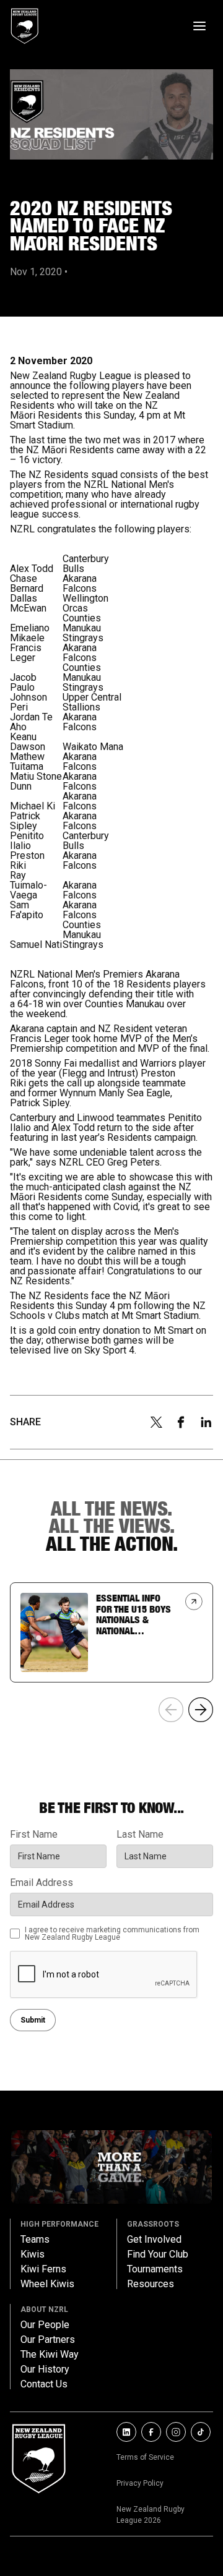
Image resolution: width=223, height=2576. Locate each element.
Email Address (42, 1883)
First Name (34, 1835)
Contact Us (44, 2384)
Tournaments (155, 2269)
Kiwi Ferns (43, 2269)
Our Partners (48, 2340)
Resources (151, 2284)
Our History (45, 2369)
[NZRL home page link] (25, 26)
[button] (201, 1710)
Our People (45, 2325)
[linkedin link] (126, 2432)
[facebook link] (151, 2432)
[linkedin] (206, 1422)
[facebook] (181, 1422)
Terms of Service (145, 2457)
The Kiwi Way (50, 2355)
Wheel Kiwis (47, 2284)
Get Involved (154, 2240)
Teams (35, 2240)
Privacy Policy (140, 2483)
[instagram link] (176, 2432)
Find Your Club (158, 2254)
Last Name (140, 1835)
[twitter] (156, 1422)
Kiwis (33, 2254)
